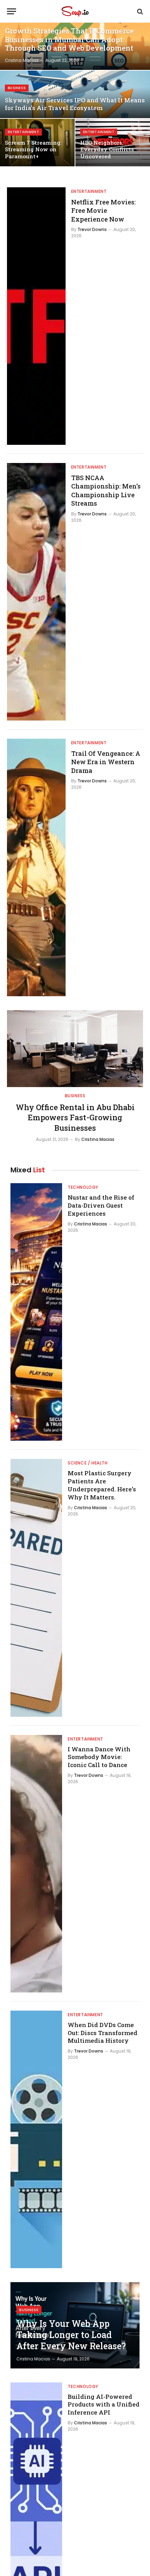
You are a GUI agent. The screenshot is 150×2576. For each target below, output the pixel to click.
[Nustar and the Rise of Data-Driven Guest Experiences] (36, 1312)
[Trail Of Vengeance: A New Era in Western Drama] (36, 867)
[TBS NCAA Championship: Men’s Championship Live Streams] (36, 592)
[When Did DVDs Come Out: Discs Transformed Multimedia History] (36, 2139)
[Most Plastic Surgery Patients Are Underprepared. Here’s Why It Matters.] (36, 1588)
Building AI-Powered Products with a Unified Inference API (104, 2405)
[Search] (139, 11)
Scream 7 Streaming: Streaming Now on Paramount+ (33, 149)
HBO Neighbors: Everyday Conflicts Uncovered (107, 149)
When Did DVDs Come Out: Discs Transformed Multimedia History (103, 2033)
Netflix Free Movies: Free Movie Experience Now (103, 211)
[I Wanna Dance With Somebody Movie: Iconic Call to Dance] (36, 1864)
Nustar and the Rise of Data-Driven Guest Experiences (101, 1205)
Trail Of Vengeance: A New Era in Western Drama (106, 762)
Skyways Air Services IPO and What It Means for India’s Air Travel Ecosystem (75, 104)
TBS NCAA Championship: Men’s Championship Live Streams (106, 490)
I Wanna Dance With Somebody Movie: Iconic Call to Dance (99, 1757)
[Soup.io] (75, 11)
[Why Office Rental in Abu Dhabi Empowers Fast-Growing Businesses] (75, 1048)
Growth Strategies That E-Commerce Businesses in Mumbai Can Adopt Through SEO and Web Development (69, 39)
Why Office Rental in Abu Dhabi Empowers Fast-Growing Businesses (75, 1118)
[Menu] (12, 11)
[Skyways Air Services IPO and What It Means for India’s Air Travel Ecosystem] (75, 94)
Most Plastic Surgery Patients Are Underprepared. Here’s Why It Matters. (102, 1485)
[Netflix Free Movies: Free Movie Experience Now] (36, 316)
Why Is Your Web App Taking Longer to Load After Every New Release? (71, 2335)
